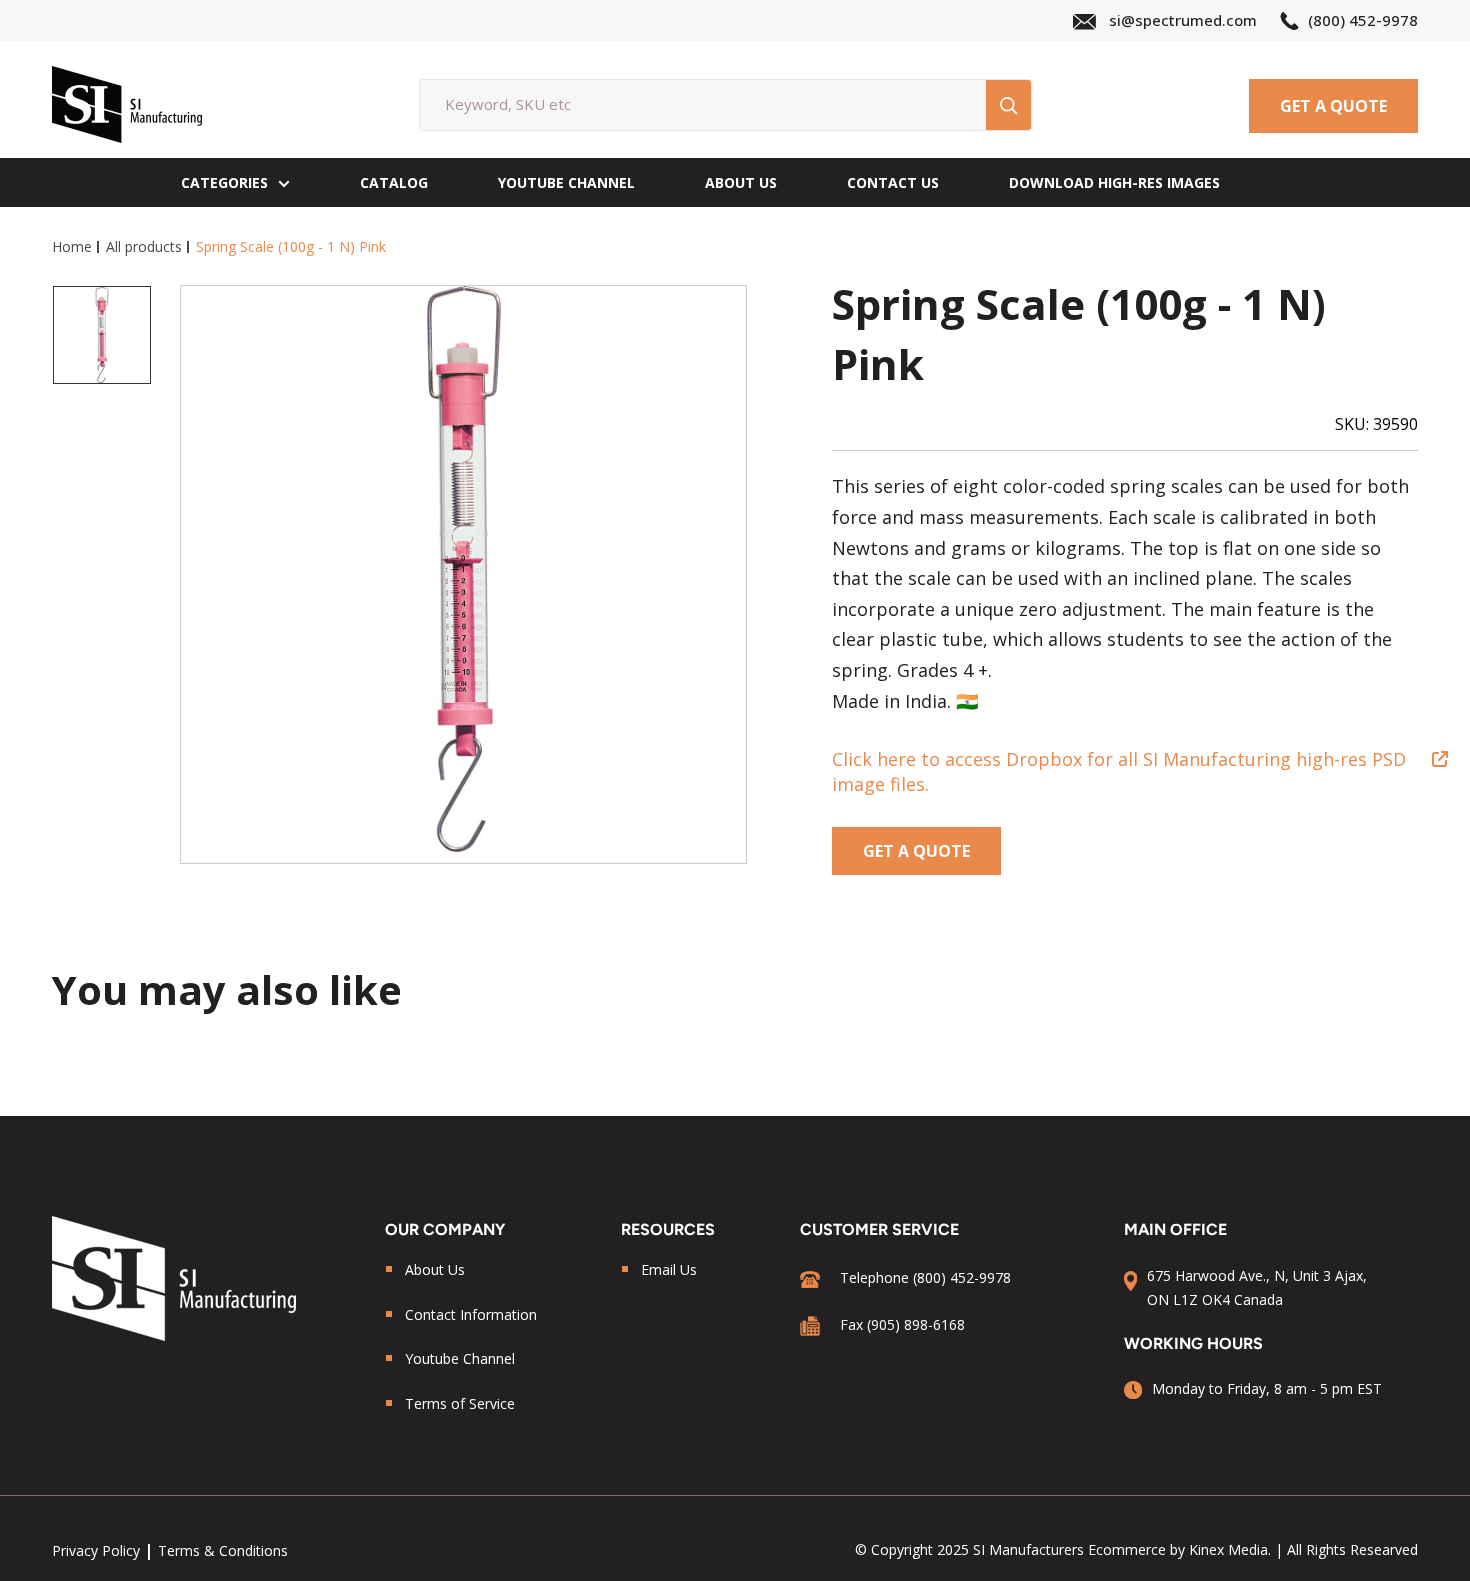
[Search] (1008, 105)
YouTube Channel (566, 182)
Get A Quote (1333, 106)
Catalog (394, 182)
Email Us (669, 1269)
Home (72, 246)
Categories (224, 182)
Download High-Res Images (1114, 182)
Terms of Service (460, 1403)
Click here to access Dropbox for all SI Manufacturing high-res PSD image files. (1119, 771)
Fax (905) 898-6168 (902, 1324)
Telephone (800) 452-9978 (925, 1277)
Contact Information (471, 1314)
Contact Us (893, 182)
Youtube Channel (460, 1358)
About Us (741, 182)
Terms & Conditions (223, 1550)
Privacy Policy (96, 1550)
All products (144, 246)
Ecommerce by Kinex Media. (1179, 1549)
